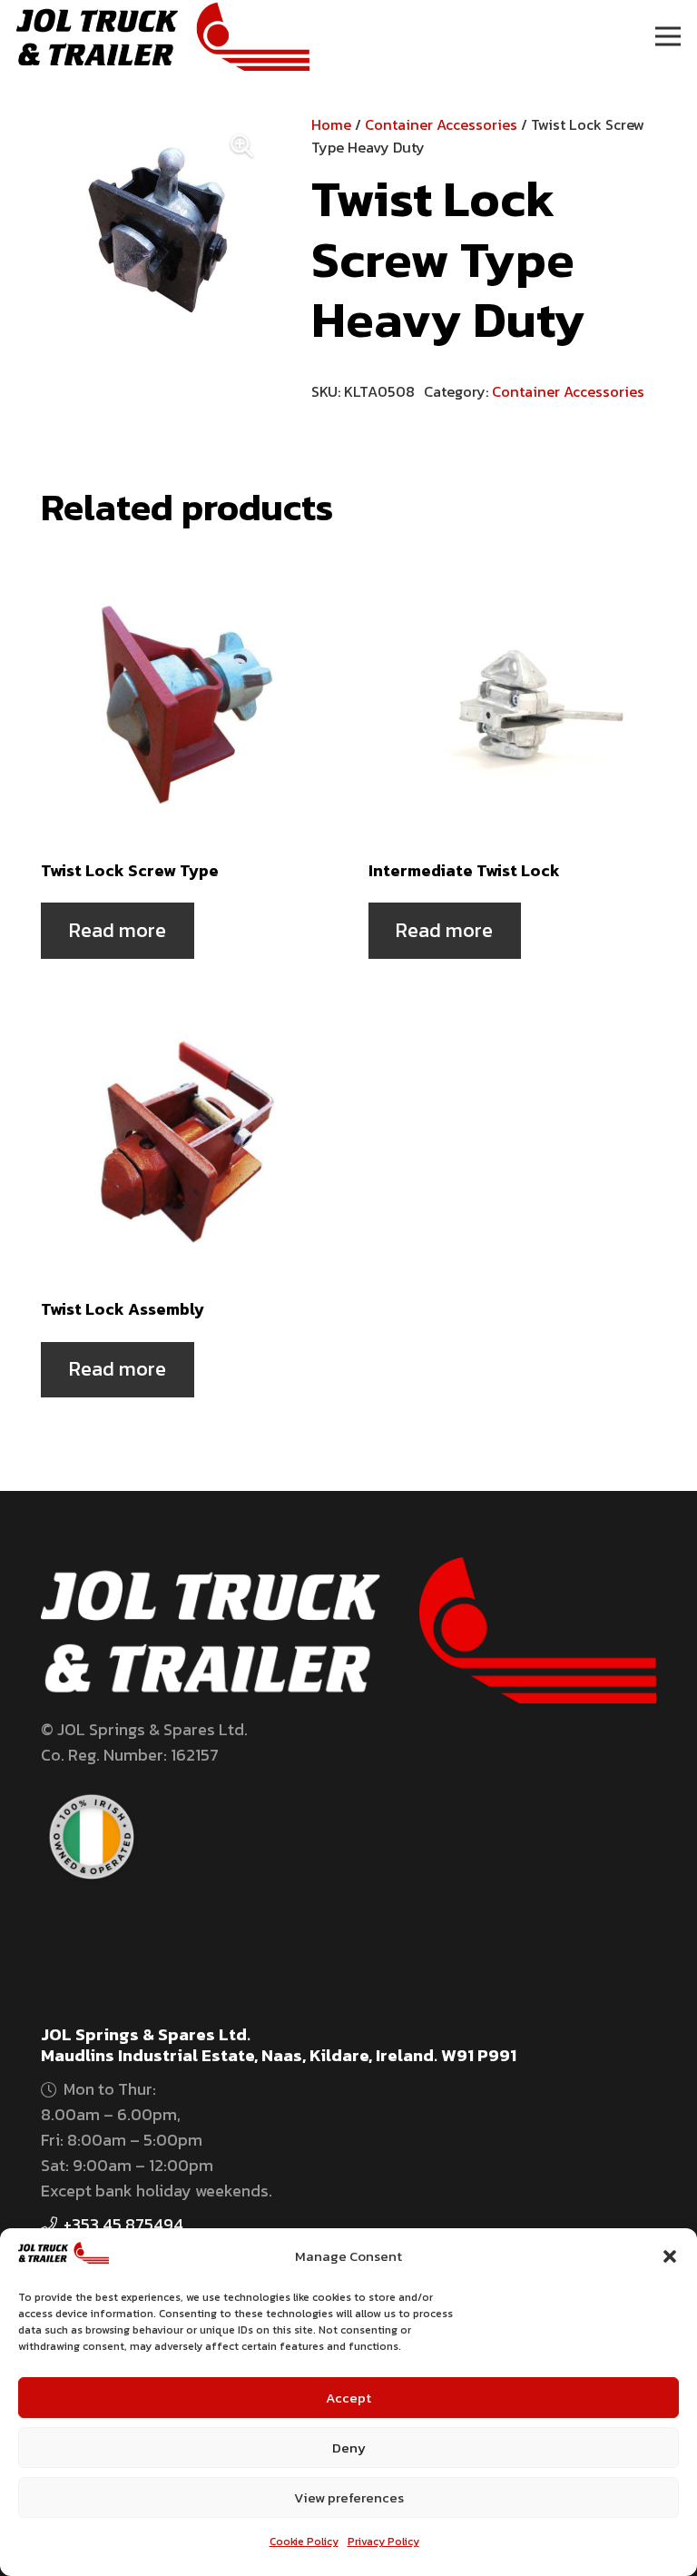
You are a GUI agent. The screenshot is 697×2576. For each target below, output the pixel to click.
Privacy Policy (383, 2541)
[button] (670, 2256)
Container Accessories (441, 124)
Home (331, 124)
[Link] (163, 37)
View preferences (349, 2497)
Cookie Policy (304, 2541)
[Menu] (668, 36)
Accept (348, 2398)
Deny (349, 2448)
